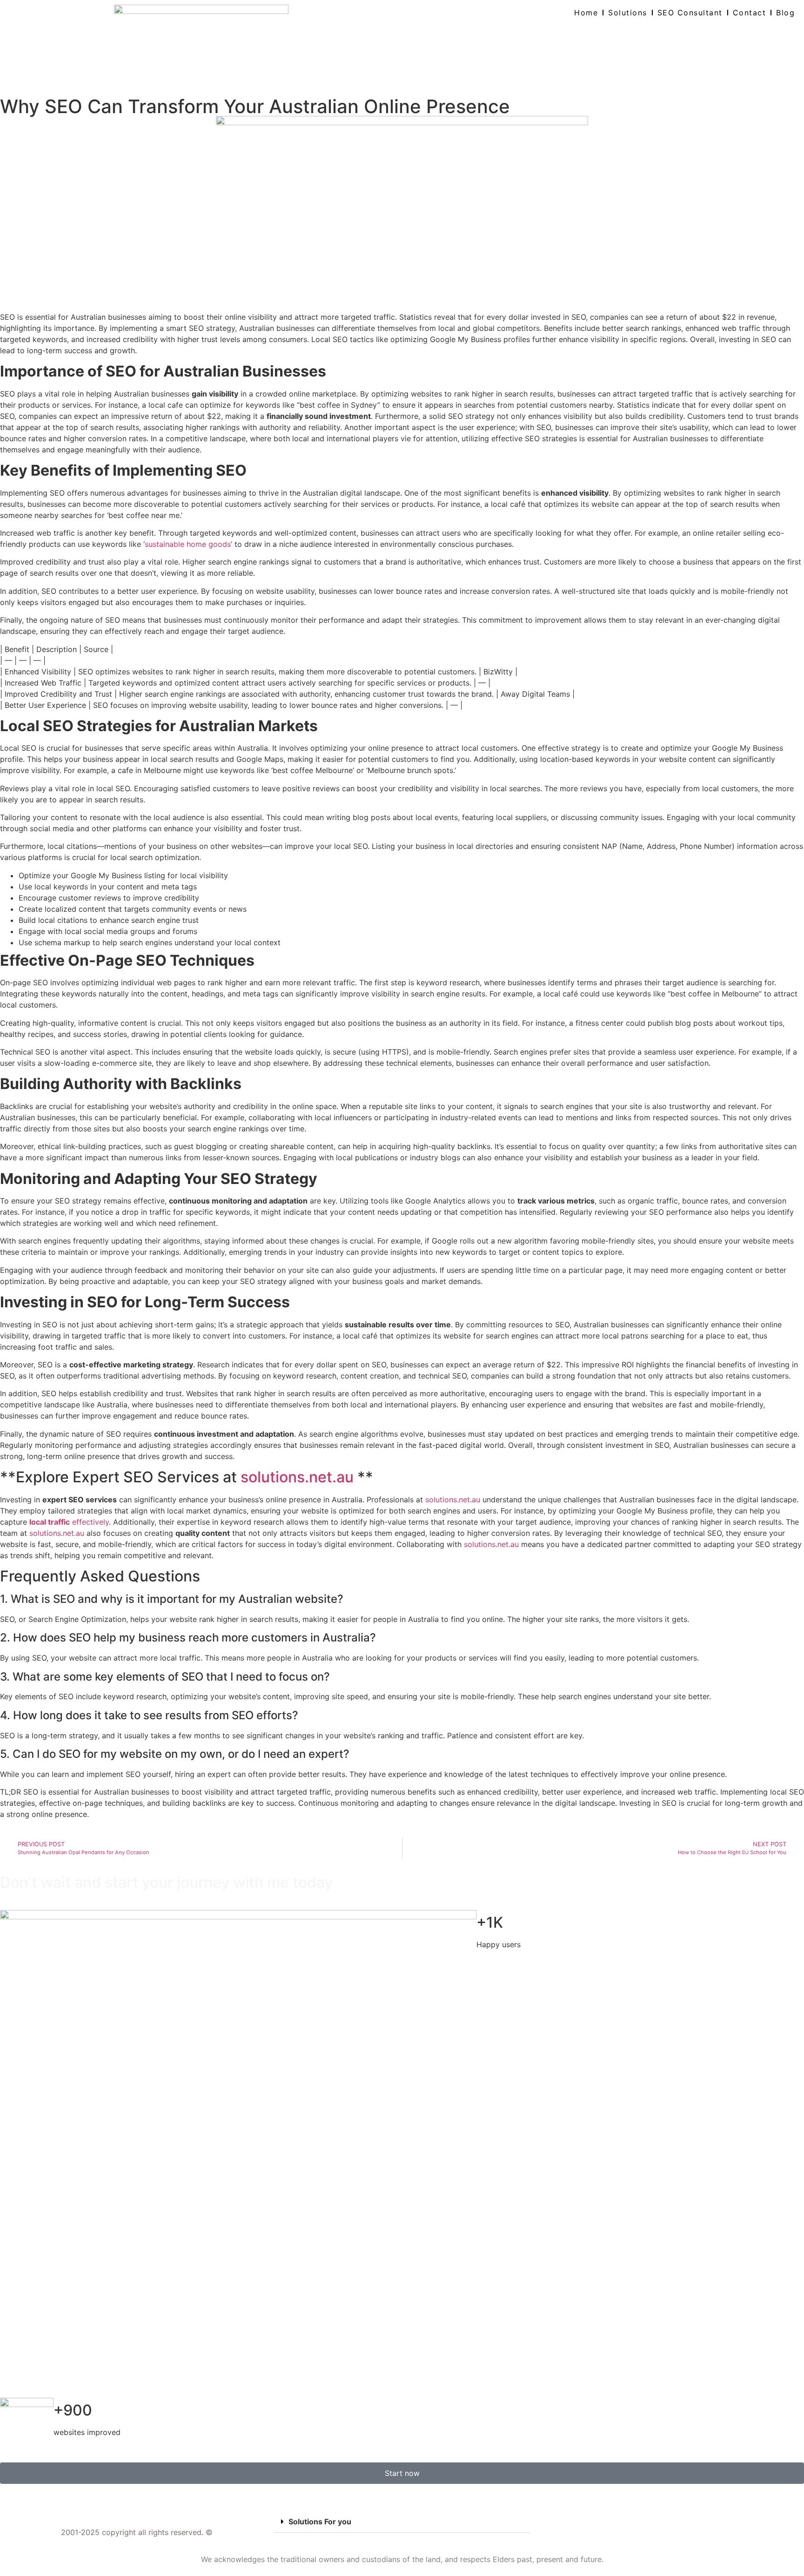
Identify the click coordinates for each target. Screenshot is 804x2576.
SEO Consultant (690, 13)
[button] (402, 2522)
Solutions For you (320, 2522)
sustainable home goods (188, 544)
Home (586, 13)
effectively (69, 1522)
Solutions (628, 13)
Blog (785, 13)
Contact (750, 13)
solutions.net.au (297, 1477)
